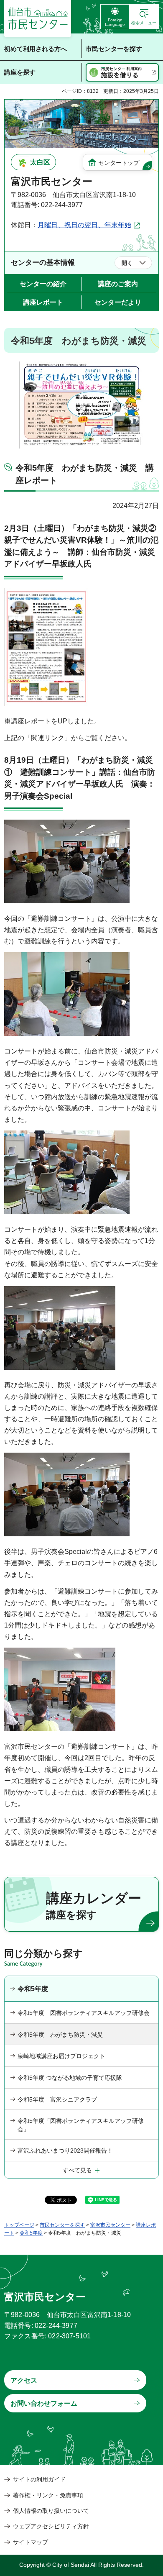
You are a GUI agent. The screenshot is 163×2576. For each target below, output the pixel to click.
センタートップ (119, 163)
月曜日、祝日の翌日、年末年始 (84, 225)
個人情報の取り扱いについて (51, 2511)
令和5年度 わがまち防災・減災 (60, 2035)
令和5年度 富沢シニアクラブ (57, 2099)
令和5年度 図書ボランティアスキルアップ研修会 (84, 2013)
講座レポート (43, 302)
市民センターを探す (62, 2225)
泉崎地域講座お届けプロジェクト (61, 2056)
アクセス (24, 2380)
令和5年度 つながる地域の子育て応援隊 (70, 2078)
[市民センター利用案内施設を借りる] (122, 72)
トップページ (19, 2225)
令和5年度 (33, 1989)
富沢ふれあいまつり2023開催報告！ (65, 2151)
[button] (144, 17)
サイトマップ (31, 2542)
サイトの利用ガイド (39, 2479)
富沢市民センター (110, 2225)
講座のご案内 (118, 284)
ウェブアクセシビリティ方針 (51, 2526)
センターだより (118, 302)
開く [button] (127, 263)
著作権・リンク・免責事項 (48, 2495)
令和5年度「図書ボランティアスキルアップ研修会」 (81, 2125)
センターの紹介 (43, 284)
